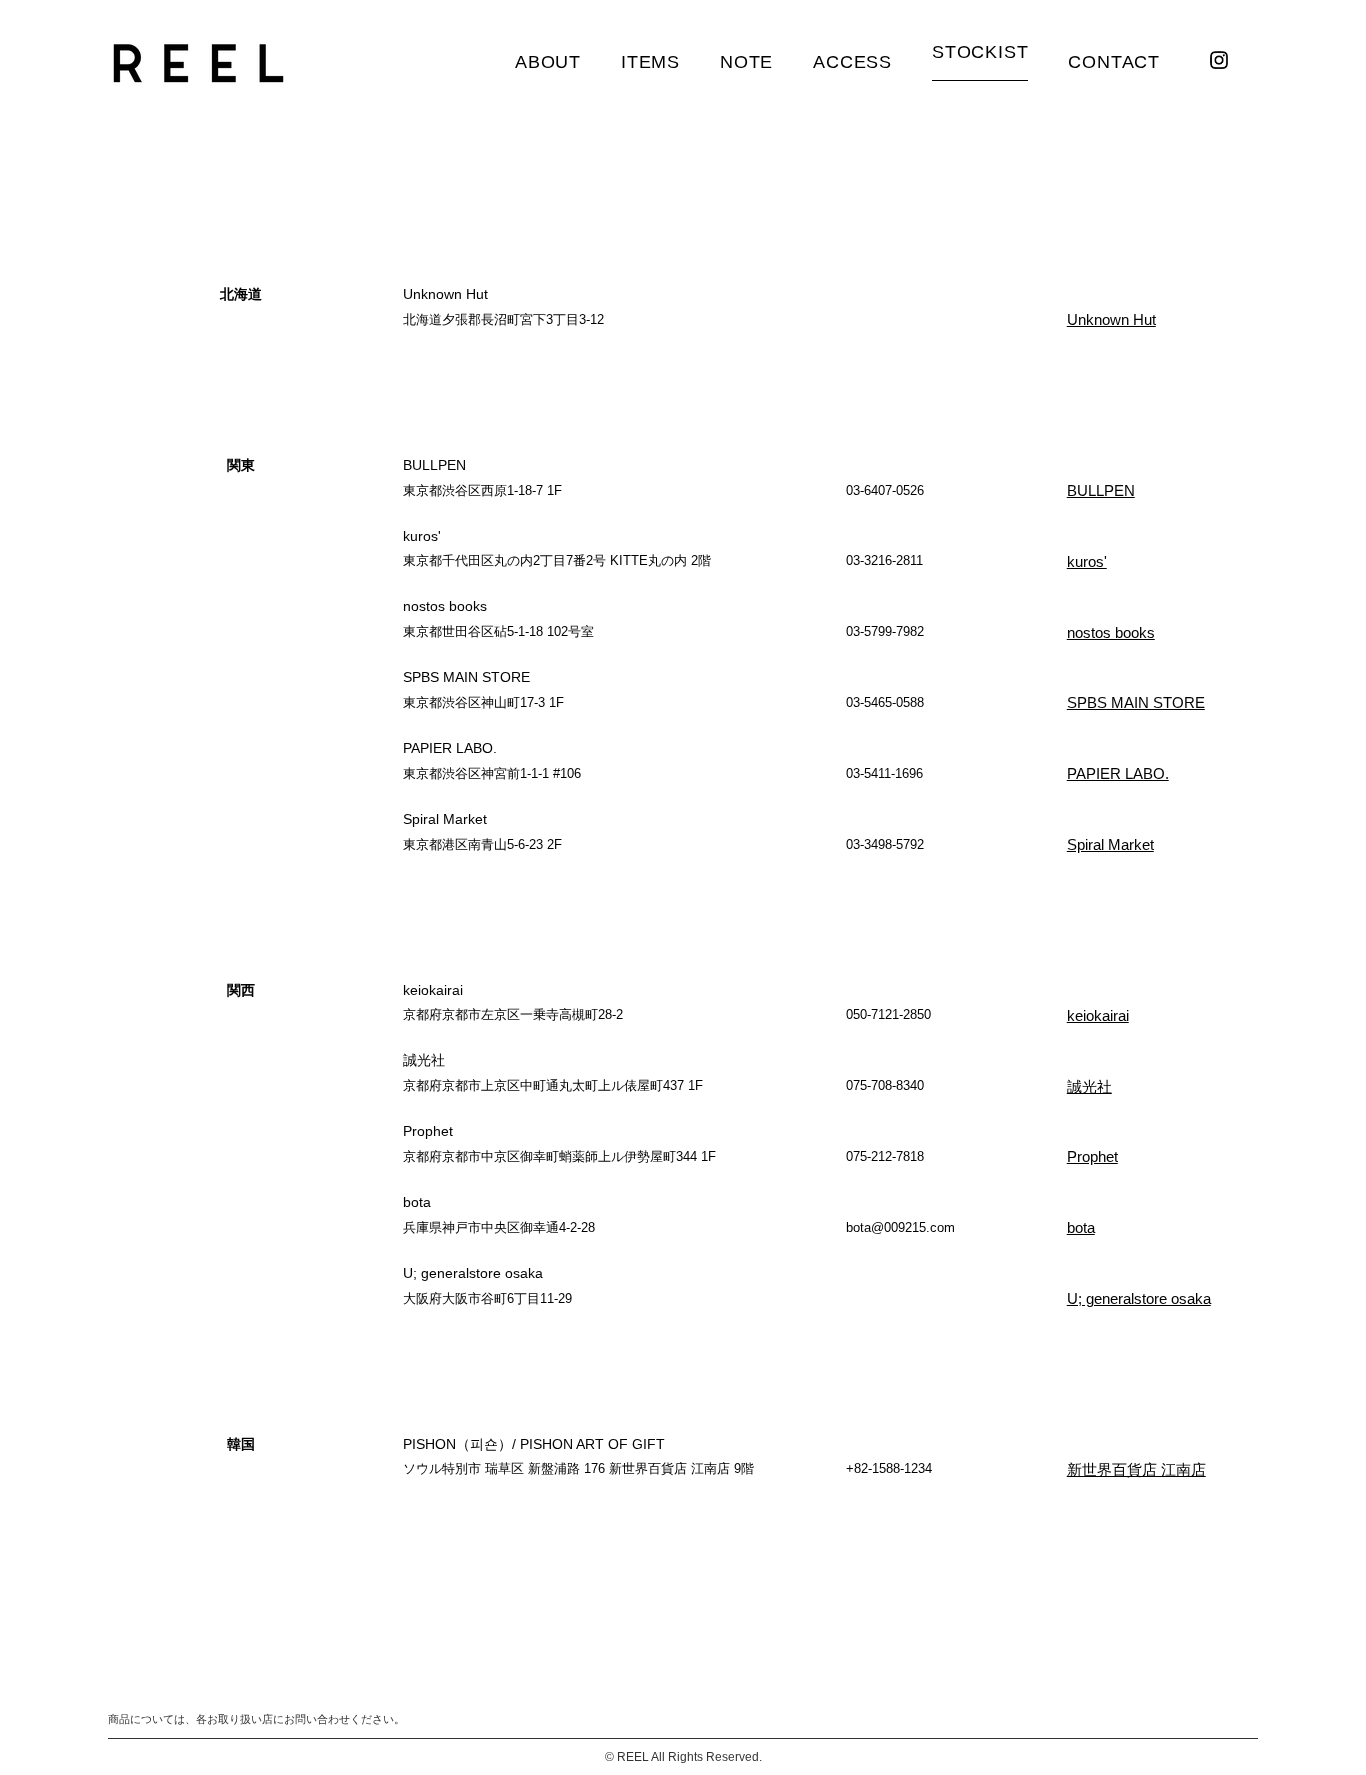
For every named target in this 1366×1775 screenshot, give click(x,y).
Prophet (1092, 1156)
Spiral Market (1110, 844)
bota (1081, 1227)
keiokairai (1098, 1015)
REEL (633, 1757)
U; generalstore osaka (1139, 1298)
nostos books (1111, 632)
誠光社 (1089, 1086)
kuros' (1087, 561)
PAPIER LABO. (1118, 773)
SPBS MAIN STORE (1136, 702)
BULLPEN (1101, 490)
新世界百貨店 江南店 (1136, 1469)
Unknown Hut (1111, 319)
